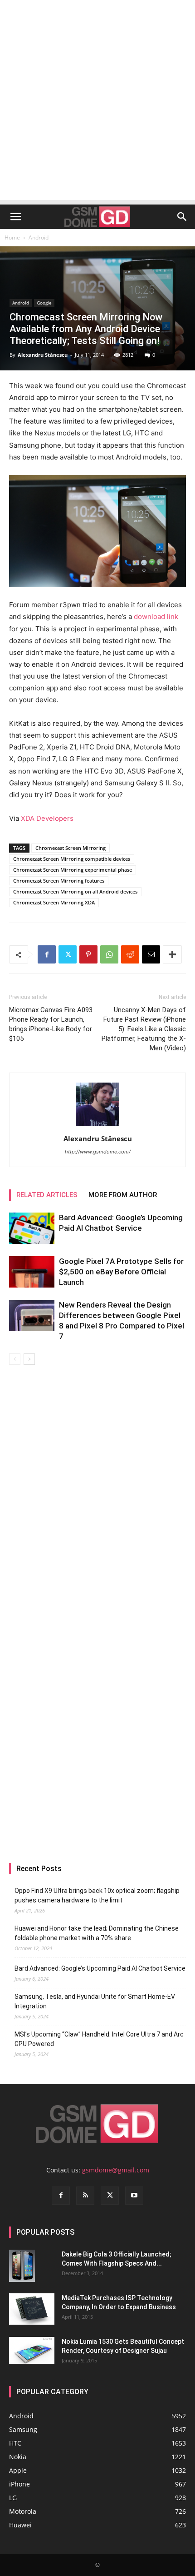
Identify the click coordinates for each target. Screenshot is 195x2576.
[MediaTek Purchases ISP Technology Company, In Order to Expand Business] (32, 2309)
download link (156, 617)
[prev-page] (15, 1359)
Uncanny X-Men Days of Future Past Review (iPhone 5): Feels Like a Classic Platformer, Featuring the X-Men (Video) (144, 1029)
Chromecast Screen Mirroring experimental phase (73, 870)
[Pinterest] (88, 954)
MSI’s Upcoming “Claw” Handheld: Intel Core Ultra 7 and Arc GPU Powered (99, 2039)
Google (44, 303)
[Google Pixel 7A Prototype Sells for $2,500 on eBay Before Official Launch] (32, 1272)
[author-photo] (97, 1126)
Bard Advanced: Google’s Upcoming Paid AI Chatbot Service (100, 1968)
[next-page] (29, 1359)
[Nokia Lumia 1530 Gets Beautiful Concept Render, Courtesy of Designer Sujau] (32, 2351)
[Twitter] (68, 954)
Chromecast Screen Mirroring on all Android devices (75, 891)
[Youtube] (134, 2196)
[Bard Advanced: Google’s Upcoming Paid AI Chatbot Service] (32, 1228)
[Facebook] (47, 954)
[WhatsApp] (109, 954)
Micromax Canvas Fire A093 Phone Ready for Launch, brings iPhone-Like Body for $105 (51, 1024)
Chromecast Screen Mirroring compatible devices (72, 859)
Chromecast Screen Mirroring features (59, 881)
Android (39, 237)
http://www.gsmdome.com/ (98, 1152)
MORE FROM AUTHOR (123, 1195)
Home (12, 237)
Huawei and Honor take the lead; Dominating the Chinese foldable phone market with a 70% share (97, 1933)
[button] (15, 217)
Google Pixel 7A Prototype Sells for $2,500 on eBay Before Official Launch (121, 1272)
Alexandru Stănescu (43, 355)
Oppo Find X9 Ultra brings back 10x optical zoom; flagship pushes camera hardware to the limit (97, 1895)
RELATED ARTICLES (47, 1195)
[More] (172, 954)
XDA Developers (47, 818)
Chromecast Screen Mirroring (71, 848)
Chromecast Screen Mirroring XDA (54, 902)
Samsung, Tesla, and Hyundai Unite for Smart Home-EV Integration (95, 2001)
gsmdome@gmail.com (116, 2170)
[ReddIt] (130, 954)
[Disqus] (97, 1493)
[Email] (151, 954)
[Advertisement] (97, 102)
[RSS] (85, 2196)
